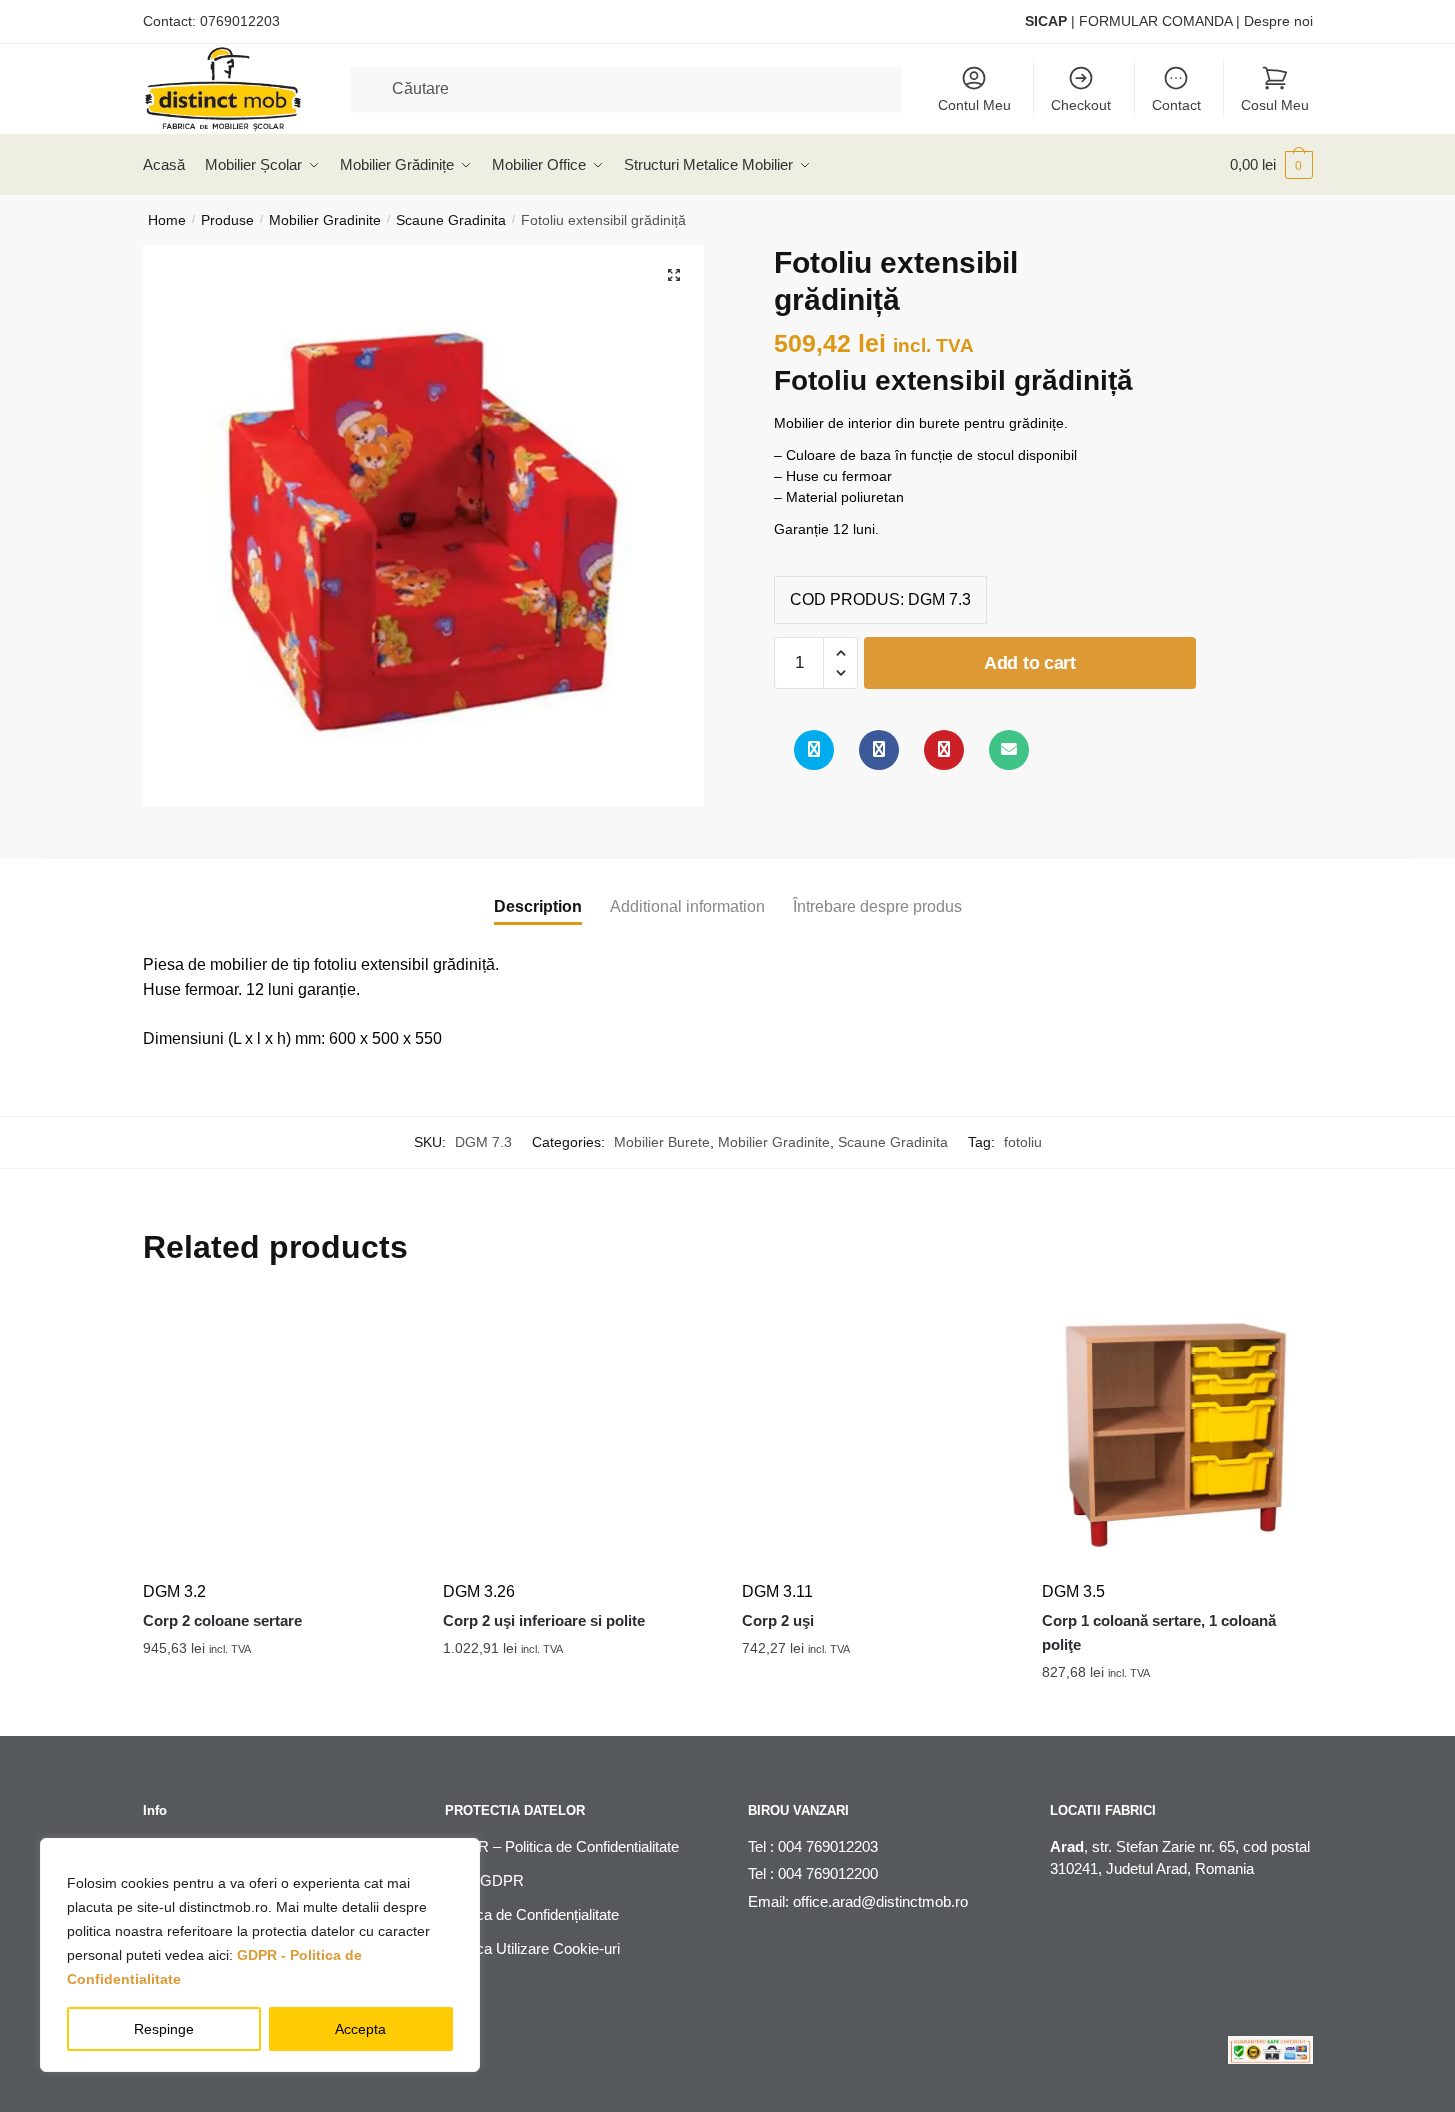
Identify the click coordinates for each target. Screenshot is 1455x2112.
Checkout (1081, 105)
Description (538, 906)
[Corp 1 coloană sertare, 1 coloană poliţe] (1177, 1434)
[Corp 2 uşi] (877, 1434)
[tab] (538, 890)
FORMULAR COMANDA (1155, 21)
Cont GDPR (484, 1880)
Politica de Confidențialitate (532, 1914)
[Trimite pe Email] (1009, 750)
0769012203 (240, 21)
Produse (227, 220)
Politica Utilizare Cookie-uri (532, 1948)
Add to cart (1030, 663)
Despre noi (1278, 21)
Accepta (360, 2029)
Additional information (687, 906)
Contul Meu (974, 105)
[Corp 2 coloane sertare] (278, 1434)
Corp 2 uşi (778, 1620)
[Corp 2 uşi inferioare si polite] (578, 1434)
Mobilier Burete (662, 1142)
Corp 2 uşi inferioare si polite (544, 1620)
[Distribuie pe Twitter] (814, 750)
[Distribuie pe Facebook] (879, 750)
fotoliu (1023, 1142)
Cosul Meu (1275, 105)
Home (167, 220)
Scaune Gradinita (451, 220)
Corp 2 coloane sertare (222, 1620)
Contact (1176, 105)
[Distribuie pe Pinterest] (944, 750)
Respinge (164, 2029)
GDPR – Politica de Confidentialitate (562, 1846)
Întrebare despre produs (877, 906)
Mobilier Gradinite (325, 220)
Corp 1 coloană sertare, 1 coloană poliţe (1159, 1632)
